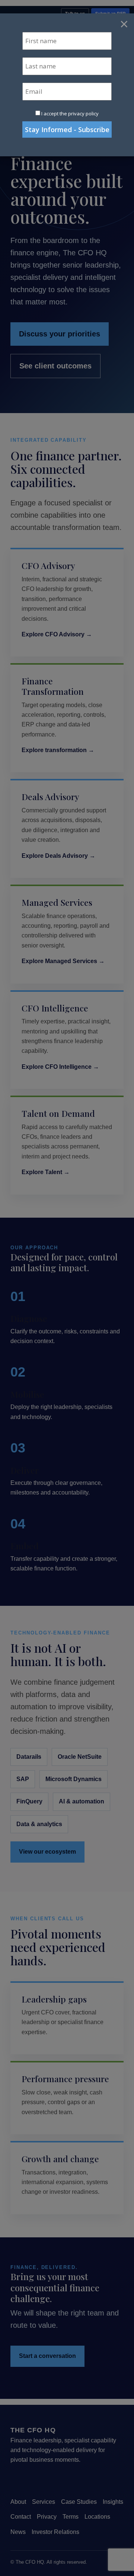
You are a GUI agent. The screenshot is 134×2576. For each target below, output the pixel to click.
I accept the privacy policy (70, 114)
